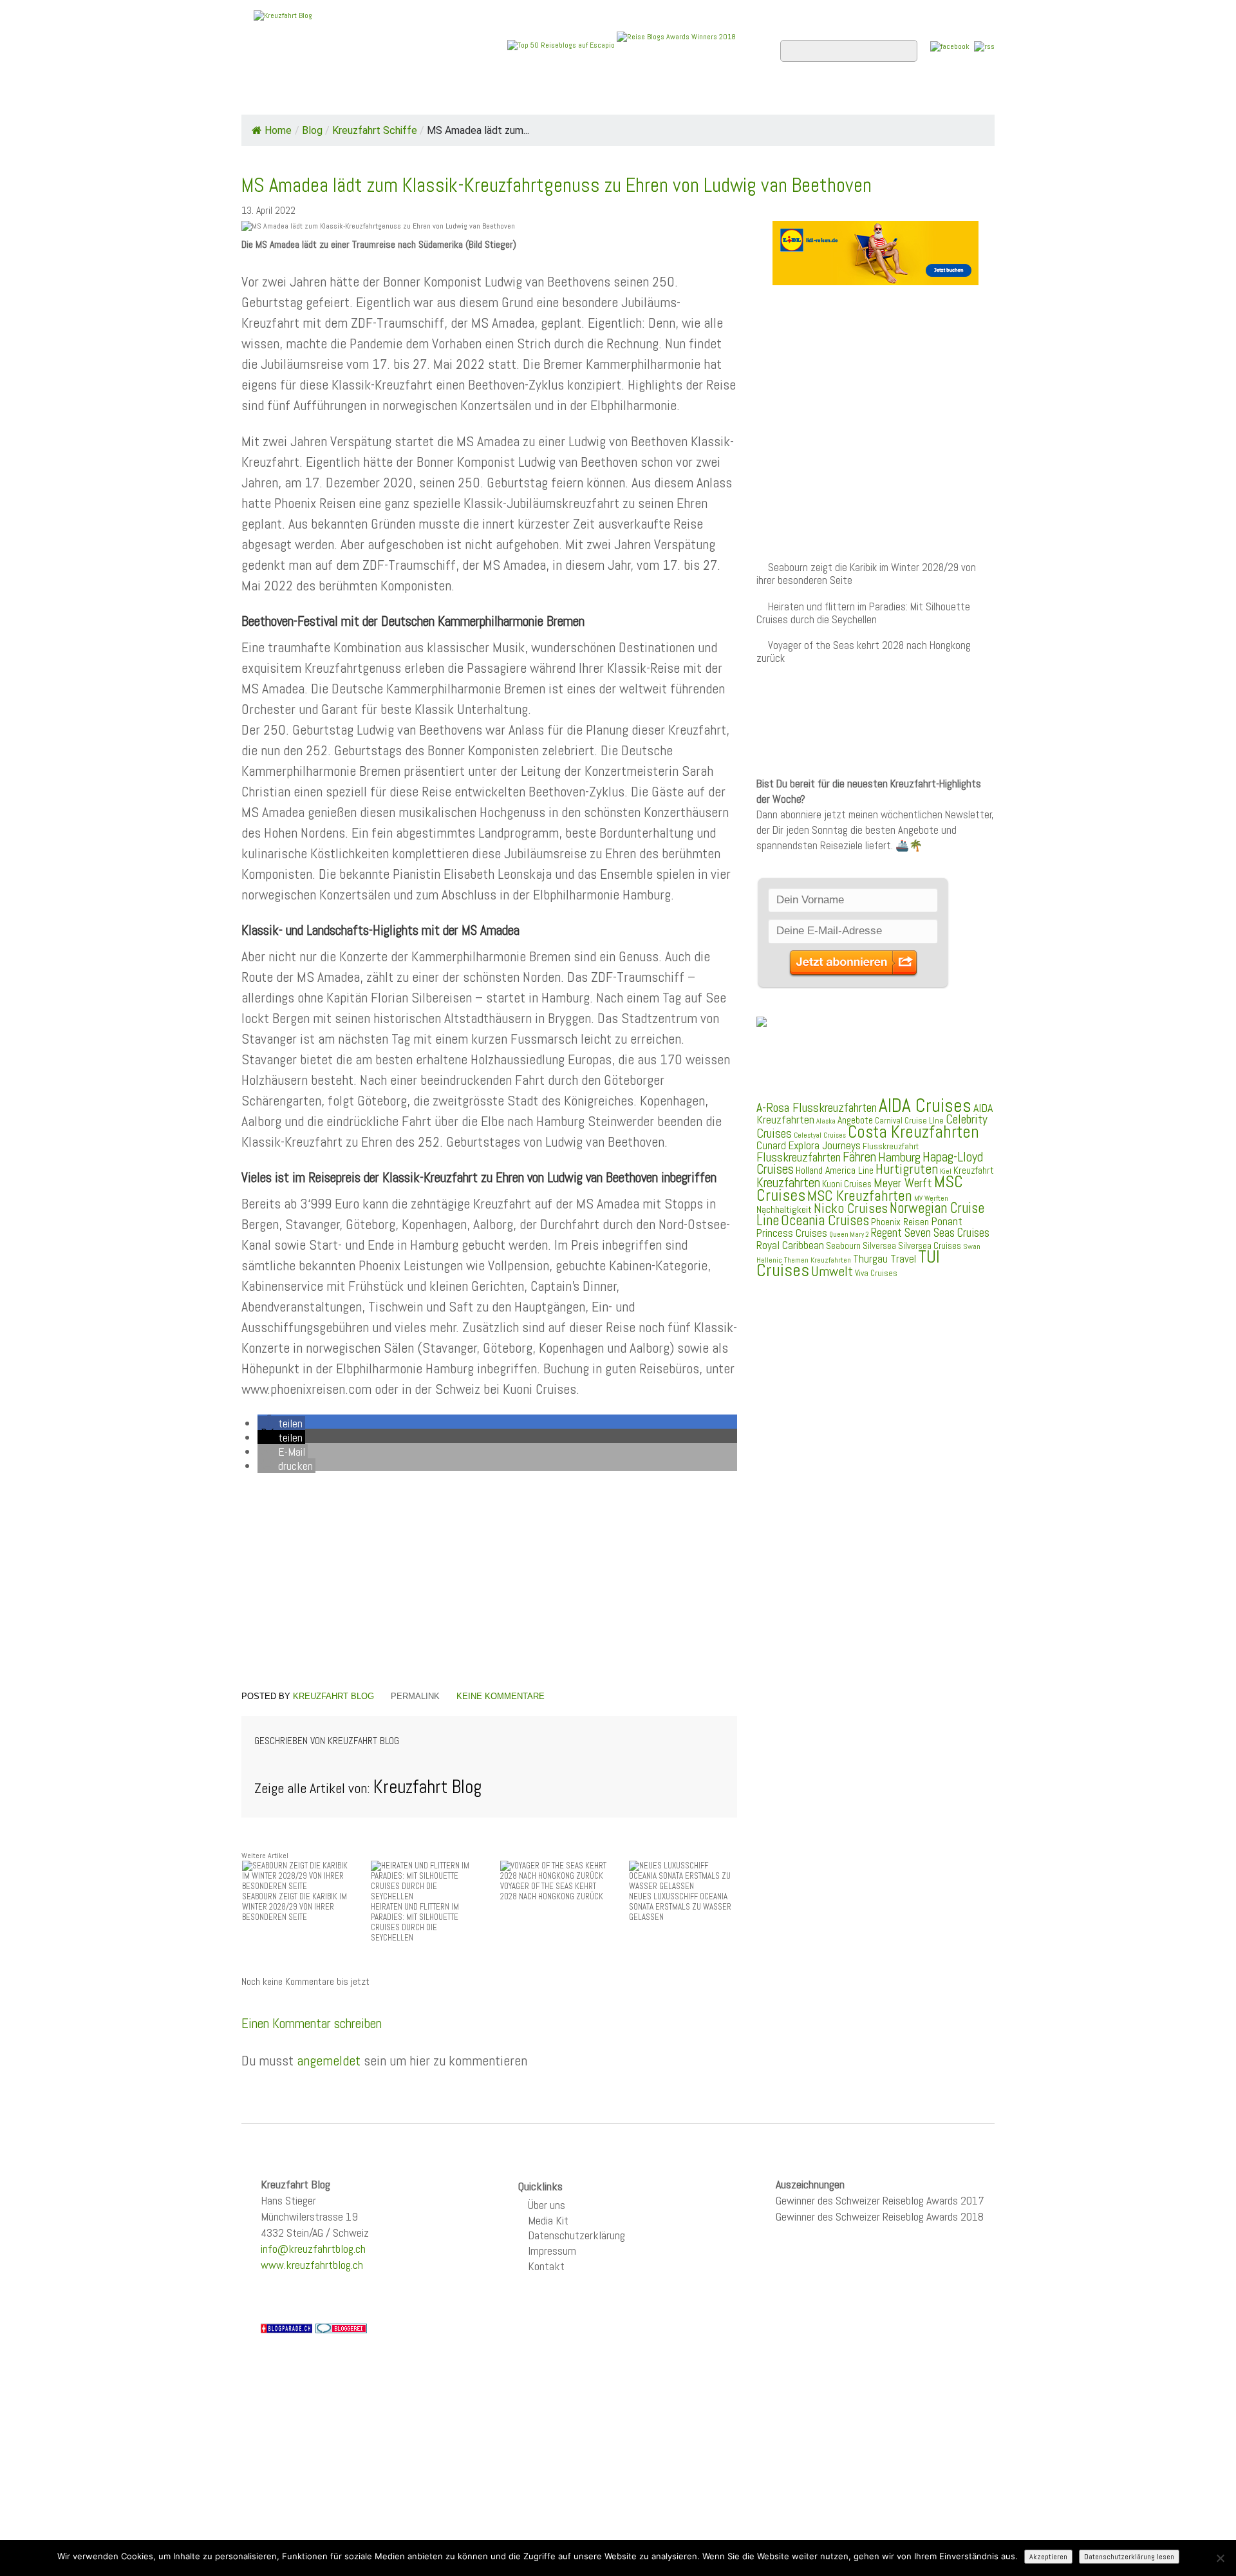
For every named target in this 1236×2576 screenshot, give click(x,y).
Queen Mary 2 (849, 1235)
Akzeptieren (1048, 2557)
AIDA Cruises (925, 1105)
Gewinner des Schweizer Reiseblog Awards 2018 (880, 2216)
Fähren (859, 1157)
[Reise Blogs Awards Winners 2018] (676, 44)
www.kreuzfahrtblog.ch (312, 2265)
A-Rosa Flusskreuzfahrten (817, 1108)
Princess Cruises (792, 1233)
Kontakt (546, 2266)
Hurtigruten (907, 1169)
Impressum (552, 2251)
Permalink (415, 1696)
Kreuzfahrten (788, 1183)
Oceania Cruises (825, 1220)
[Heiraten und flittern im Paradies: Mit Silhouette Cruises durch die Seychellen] (425, 1881)
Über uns (547, 2205)
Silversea (879, 1246)
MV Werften (931, 1198)
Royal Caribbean (790, 1245)
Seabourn (843, 1246)
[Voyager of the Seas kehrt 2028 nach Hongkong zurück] (554, 1871)
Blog (312, 130)
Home (267, 97)
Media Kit (548, 2220)
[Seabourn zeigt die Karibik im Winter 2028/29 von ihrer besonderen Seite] (296, 1876)
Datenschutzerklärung (576, 2235)
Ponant (947, 1221)
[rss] (984, 46)
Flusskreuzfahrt (891, 1146)
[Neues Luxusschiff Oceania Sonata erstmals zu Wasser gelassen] (683, 1876)
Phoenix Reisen (900, 1222)
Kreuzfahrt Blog (333, 1696)
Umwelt (832, 1271)
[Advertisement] (489, 1584)
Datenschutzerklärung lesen (1129, 2557)
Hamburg (899, 1157)
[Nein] (1220, 2558)
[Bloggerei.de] (341, 2327)
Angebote (546, 97)
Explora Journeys (824, 1145)
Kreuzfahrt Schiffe (375, 130)
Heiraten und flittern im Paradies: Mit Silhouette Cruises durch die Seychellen (863, 613)
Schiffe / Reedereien (437, 97)
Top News (329, 97)
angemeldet (329, 2060)
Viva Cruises (876, 1273)
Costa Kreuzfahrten (913, 1132)
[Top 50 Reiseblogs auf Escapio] (562, 44)
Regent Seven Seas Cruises (930, 1233)
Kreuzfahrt (974, 1170)
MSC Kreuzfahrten (860, 1196)
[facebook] (950, 46)
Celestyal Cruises (820, 1135)
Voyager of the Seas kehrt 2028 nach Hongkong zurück (864, 652)
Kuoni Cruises (847, 1184)
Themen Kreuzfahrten (818, 1260)
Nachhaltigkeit (784, 1209)
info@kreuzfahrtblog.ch (313, 2249)
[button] (281, 1423)
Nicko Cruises (851, 1208)
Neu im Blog (627, 97)
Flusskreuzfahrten (840, 97)
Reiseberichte (722, 97)
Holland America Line (835, 1170)
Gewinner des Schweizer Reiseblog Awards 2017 (880, 2200)
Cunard (771, 1146)
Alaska (826, 1121)
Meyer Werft (903, 1183)
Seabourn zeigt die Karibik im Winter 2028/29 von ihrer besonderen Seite (866, 574)
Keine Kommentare (501, 1696)
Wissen (938, 97)
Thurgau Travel (885, 1259)
